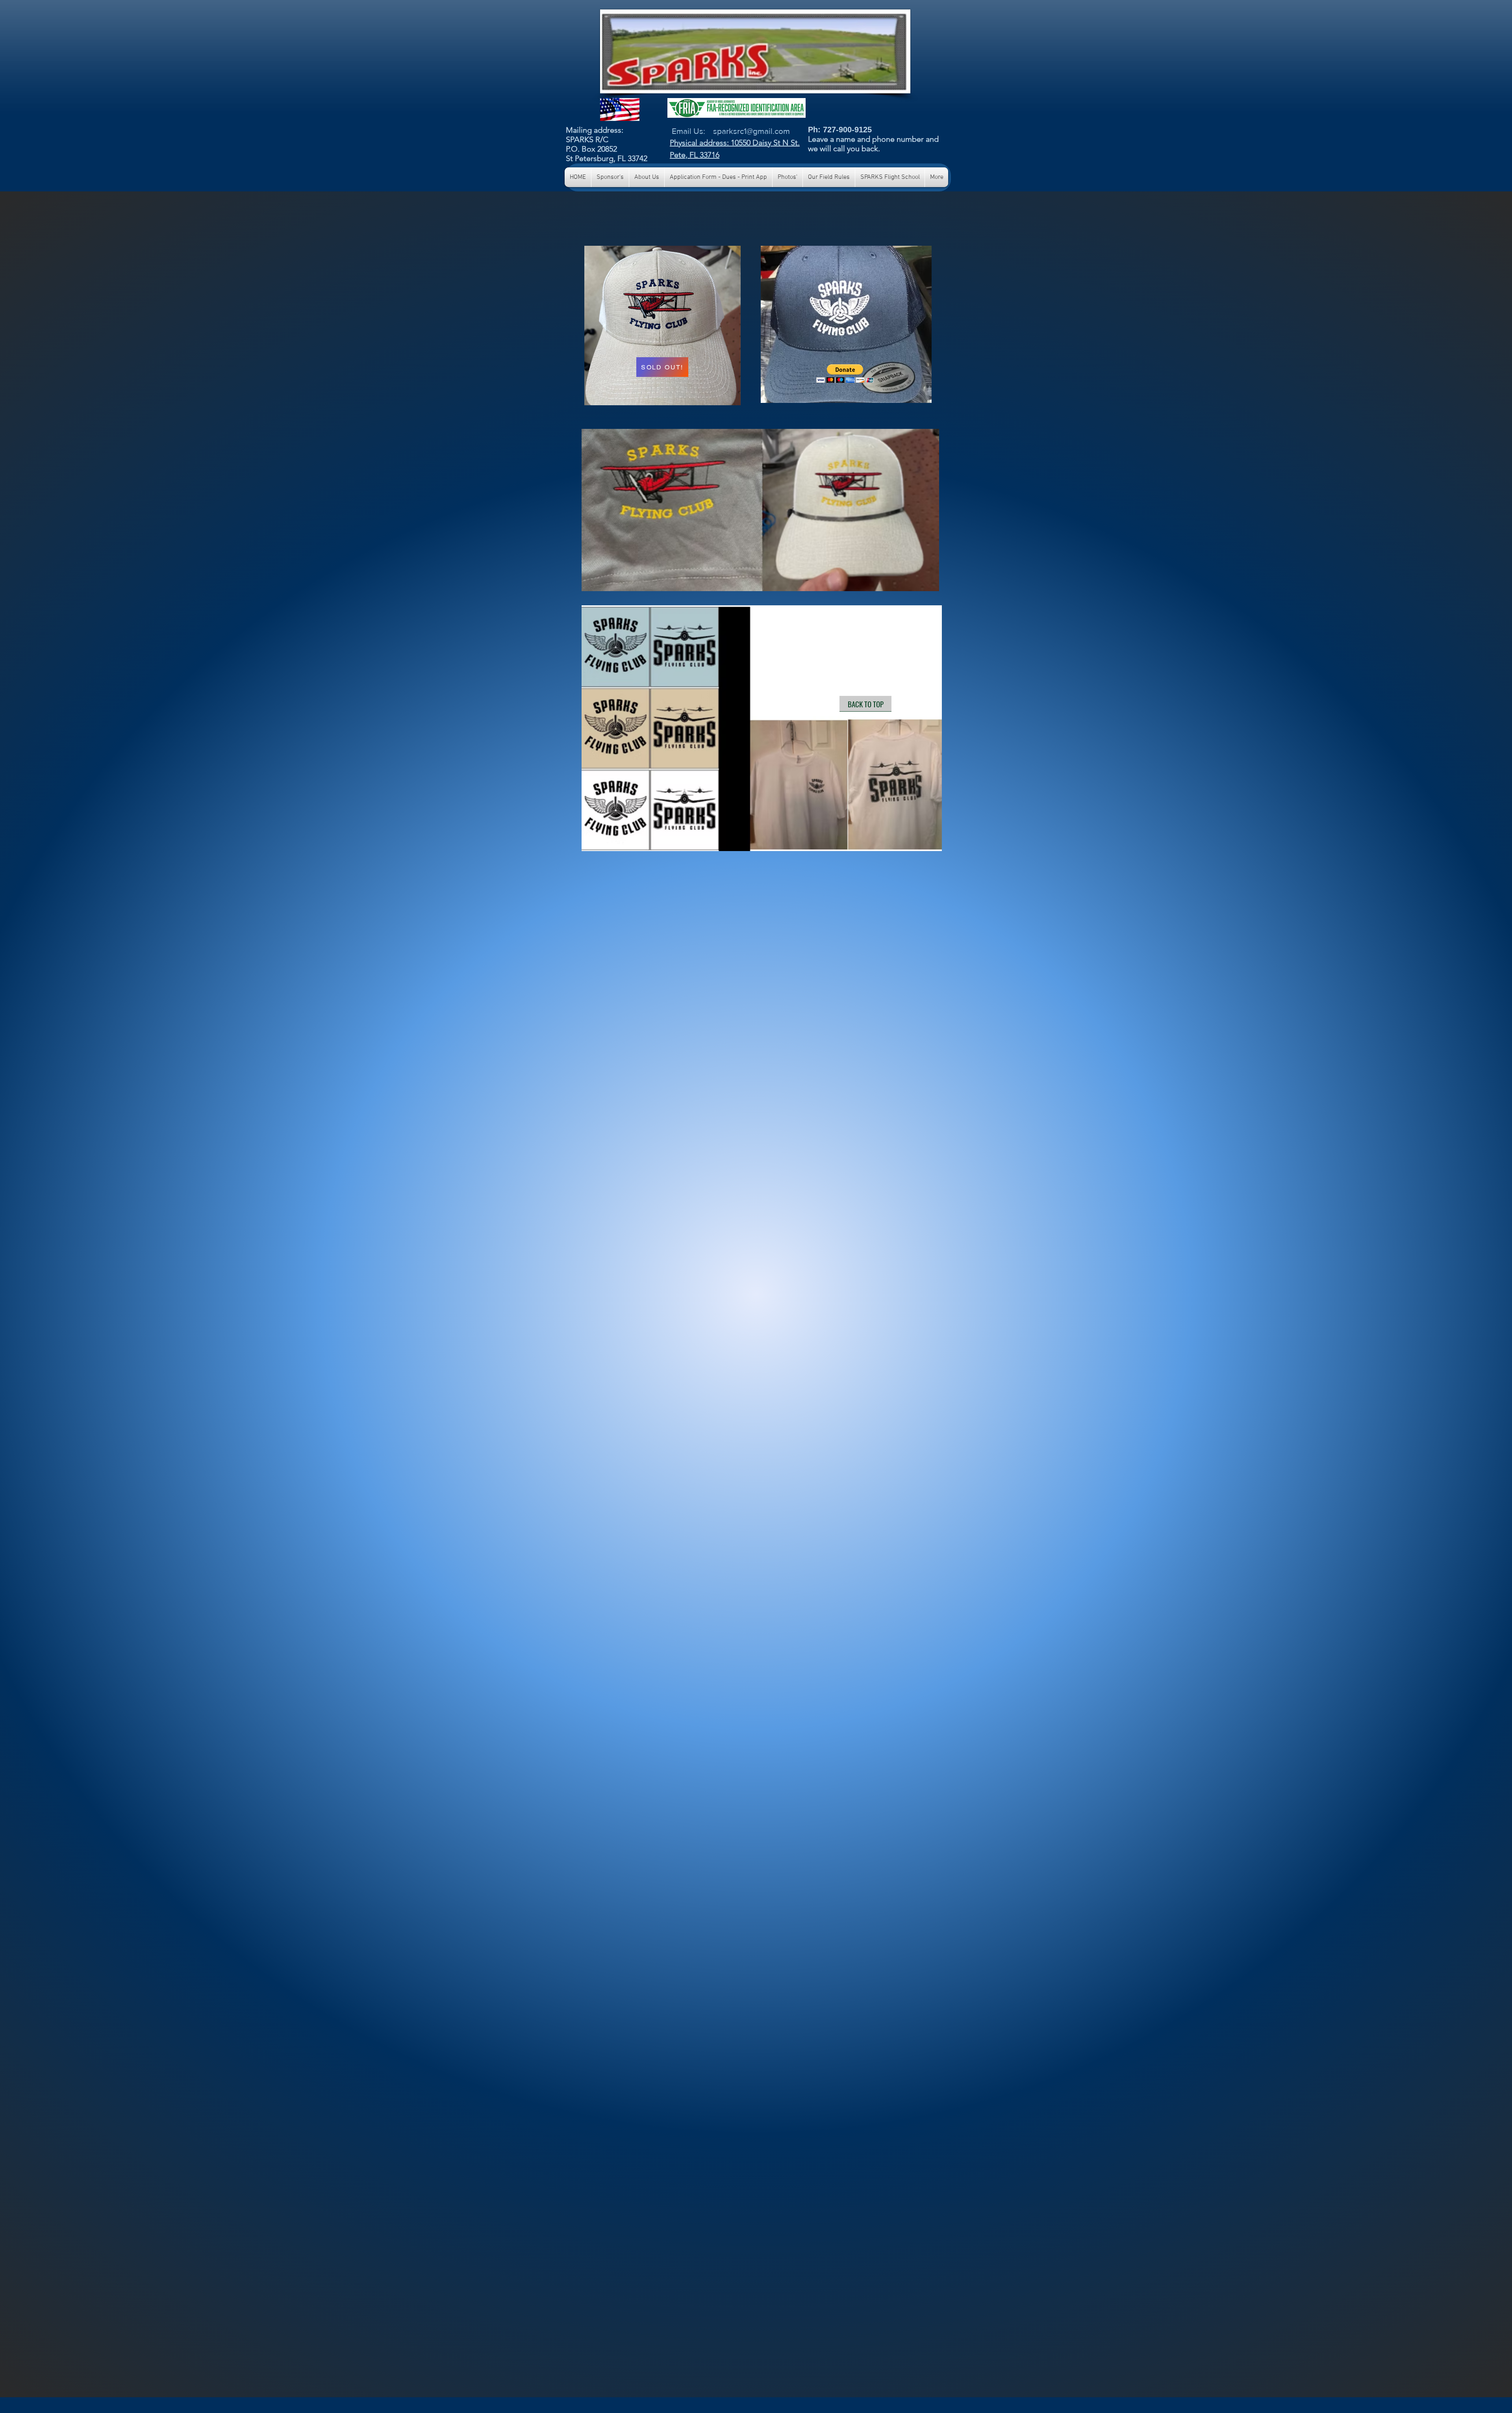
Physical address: (700, 143)
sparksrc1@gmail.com (751, 131)
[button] (845, 374)
